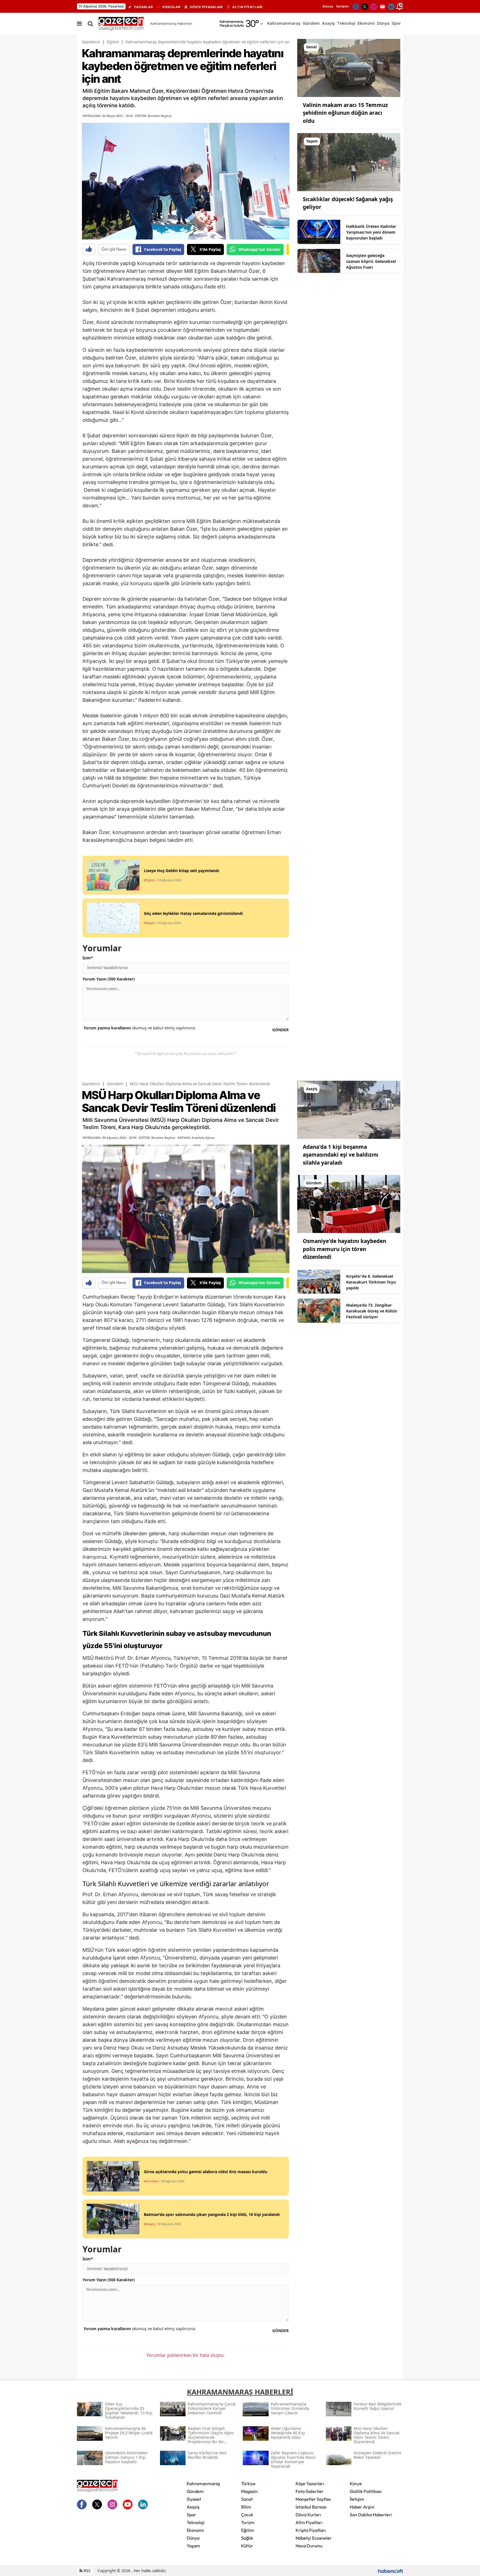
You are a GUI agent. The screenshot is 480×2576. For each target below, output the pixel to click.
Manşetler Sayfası (313, 2499)
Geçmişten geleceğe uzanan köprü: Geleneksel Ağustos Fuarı (371, 261)
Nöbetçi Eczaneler (314, 2538)
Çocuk (247, 2515)
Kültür (247, 2546)
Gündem (115, 1084)
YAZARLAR (143, 7)
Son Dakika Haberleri (371, 2515)
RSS (87, 2571)
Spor (191, 2515)
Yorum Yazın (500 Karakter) (109, 979)
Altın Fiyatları (309, 2522)
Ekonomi (195, 2530)
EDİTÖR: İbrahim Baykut (153, 116)
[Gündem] (349, 1204)
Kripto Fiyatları (311, 2530)
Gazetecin (91, 42)
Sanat (247, 2499)
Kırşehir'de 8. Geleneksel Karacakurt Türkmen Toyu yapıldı (371, 1282)
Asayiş (193, 2507)
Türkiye (248, 2483)
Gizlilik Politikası (366, 2491)
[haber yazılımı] (391, 2571)
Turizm (248, 2522)
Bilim (246, 2507)
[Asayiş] (349, 1109)
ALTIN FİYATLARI (247, 7)
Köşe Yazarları (310, 2483)
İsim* (88, 958)
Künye (328, 6)
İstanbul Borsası (311, 2507)
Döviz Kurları (308, 2515)
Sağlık (247, 2538)
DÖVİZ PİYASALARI (206, 7)
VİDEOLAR (171, 7)
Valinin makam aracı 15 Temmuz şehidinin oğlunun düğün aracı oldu (345, 113)
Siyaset (194, 2499)
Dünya (193, 2538)
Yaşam (193, 2546)
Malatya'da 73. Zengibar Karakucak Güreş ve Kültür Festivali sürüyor (372, 1311)
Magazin (249, 2491)
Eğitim (113, 42)
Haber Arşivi (362, 2507)
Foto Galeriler (310, 2491)
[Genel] (349, 68)
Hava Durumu (309, 2546)
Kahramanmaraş (203, 2483)
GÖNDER (280, 1030)
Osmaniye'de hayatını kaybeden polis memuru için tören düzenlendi (344, 1249)
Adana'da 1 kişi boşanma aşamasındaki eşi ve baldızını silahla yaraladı (341, 1155)
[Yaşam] (349, 162)
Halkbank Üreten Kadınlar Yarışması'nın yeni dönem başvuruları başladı (371, 232)
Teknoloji (196, 2522)
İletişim (342, 6)
